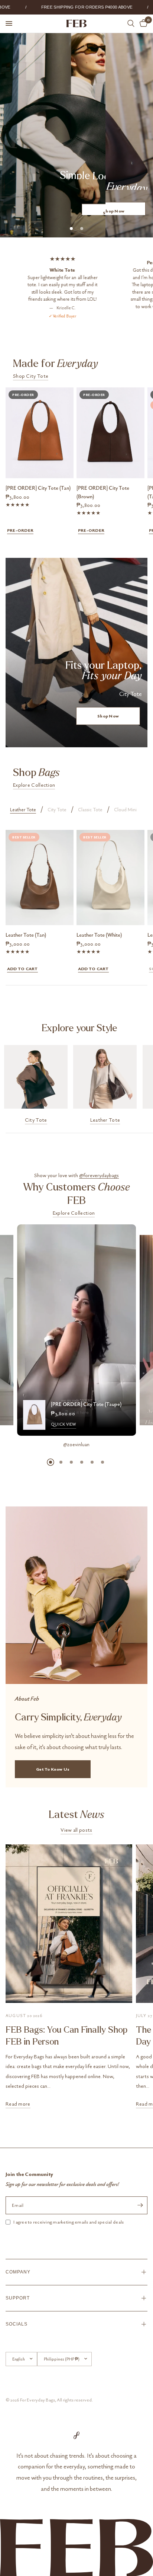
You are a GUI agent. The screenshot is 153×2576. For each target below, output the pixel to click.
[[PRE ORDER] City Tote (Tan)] (40, 433)
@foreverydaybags (99, 1175)
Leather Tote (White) (99, 935)
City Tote (57, 810)
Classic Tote (90, 810)
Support (18, 2298)
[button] (114, 206)
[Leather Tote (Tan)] (40, 878)
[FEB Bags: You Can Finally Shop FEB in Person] (69, 1924)
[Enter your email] (140, 2205)
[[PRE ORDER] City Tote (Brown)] (110, 433)
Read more (18, 2104)
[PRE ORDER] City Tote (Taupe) (86, 1404)
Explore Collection (34, 785)
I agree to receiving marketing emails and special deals (69, 2222)
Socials (17, 2324)
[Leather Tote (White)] (110, 878)
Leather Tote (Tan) (26, 935)
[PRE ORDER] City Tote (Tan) (38, 488)
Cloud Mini (125, 810)
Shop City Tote (31, 376)
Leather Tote (23, 810)
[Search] (131, 23)
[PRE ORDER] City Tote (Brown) (103, 492)
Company (18, 2272)
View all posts (76, 1830)
